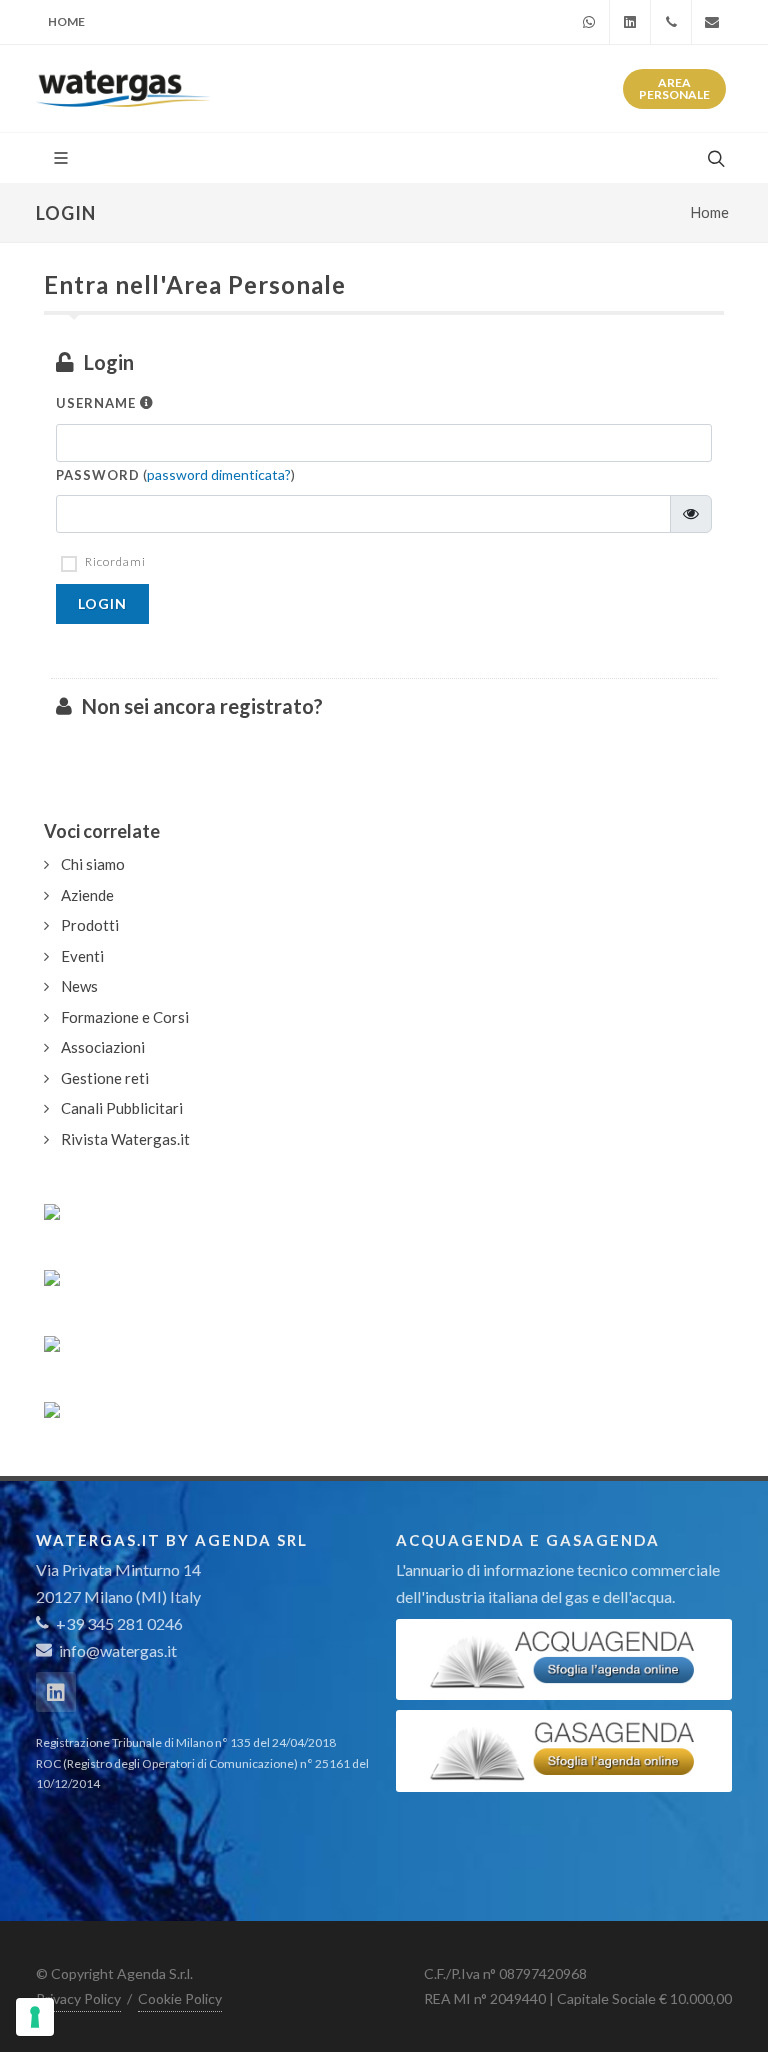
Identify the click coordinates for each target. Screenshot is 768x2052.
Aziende (87, 895)
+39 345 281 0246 (118, 1623)
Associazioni (103, 1047)
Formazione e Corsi (125, 1017)
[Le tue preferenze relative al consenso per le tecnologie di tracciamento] (35, 2017)
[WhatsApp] (589, 22)
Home (66, 21)
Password (98, 475)
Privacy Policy (78, 1998)
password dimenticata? (219, 474)
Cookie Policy (180, 1998)
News (79, 986)
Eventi (82, 956)
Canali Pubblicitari (122, 1108)
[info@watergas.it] (712, 22)
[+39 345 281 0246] (671, 22)
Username (98, 403)
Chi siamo (93, 864)
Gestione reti (105, 1078)
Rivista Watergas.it (125, 1139)
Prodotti (90, 925)
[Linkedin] (630, 22)
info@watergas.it (118, 1650)
